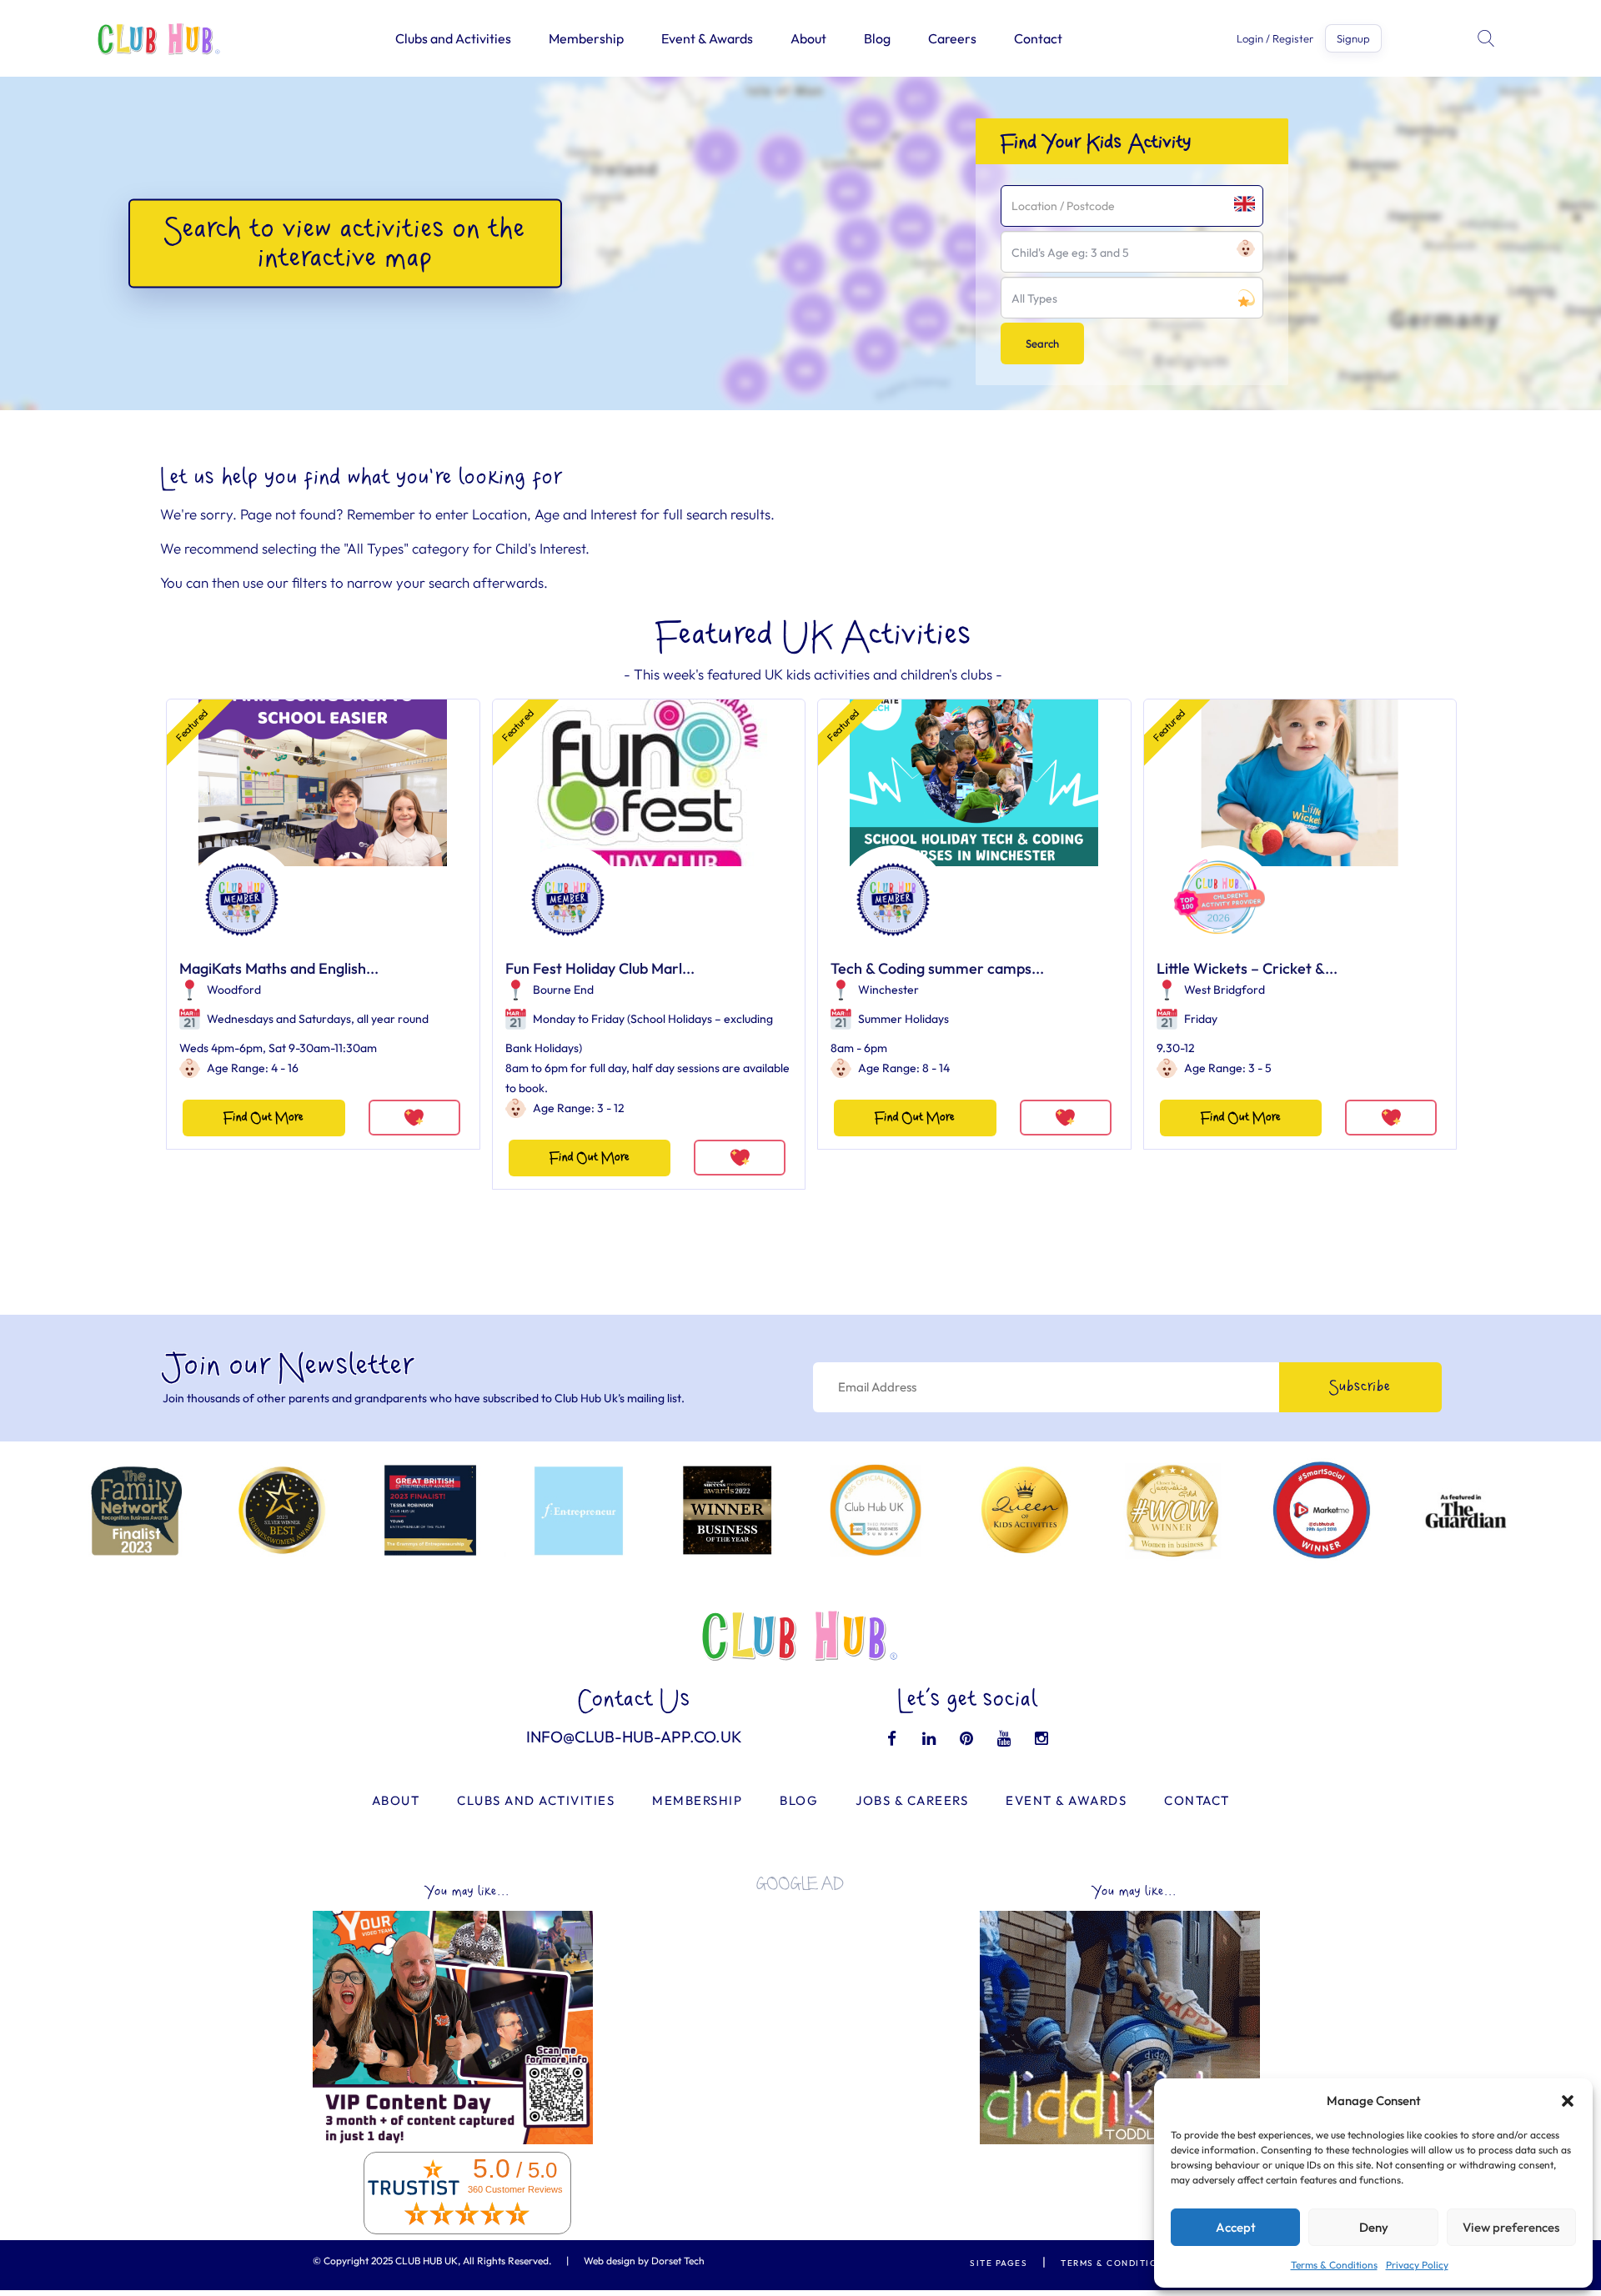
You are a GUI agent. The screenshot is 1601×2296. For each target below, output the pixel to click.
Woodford (234, 990)
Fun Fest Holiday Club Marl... (600, 968)
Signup (1353, 38)
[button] (1568, 2101)
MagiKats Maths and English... (279, 968)
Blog (877, 38)
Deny (1374, 2227)
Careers (952, 38)
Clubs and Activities (453, 38)
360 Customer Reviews (515, 2189)
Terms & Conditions (1334, 2265)
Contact (1038, 38)
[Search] (1488, 38)
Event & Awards (707, 38)
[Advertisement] (800, 2021)
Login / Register (1275, 39)
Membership (586, 38)
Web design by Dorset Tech (644, 2261)
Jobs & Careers (912, 1800)
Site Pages (999, 2263)
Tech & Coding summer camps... (937, 968)
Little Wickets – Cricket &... (1247, 968)
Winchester (888, 990)
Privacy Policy (1417, 2265)
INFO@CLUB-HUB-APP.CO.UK (634, 1737)
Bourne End (563, 990)
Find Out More (263, 1118)
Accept (1236, 2227)
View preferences (1511, 2227)
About (808, 38)
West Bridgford (1225, 990)
